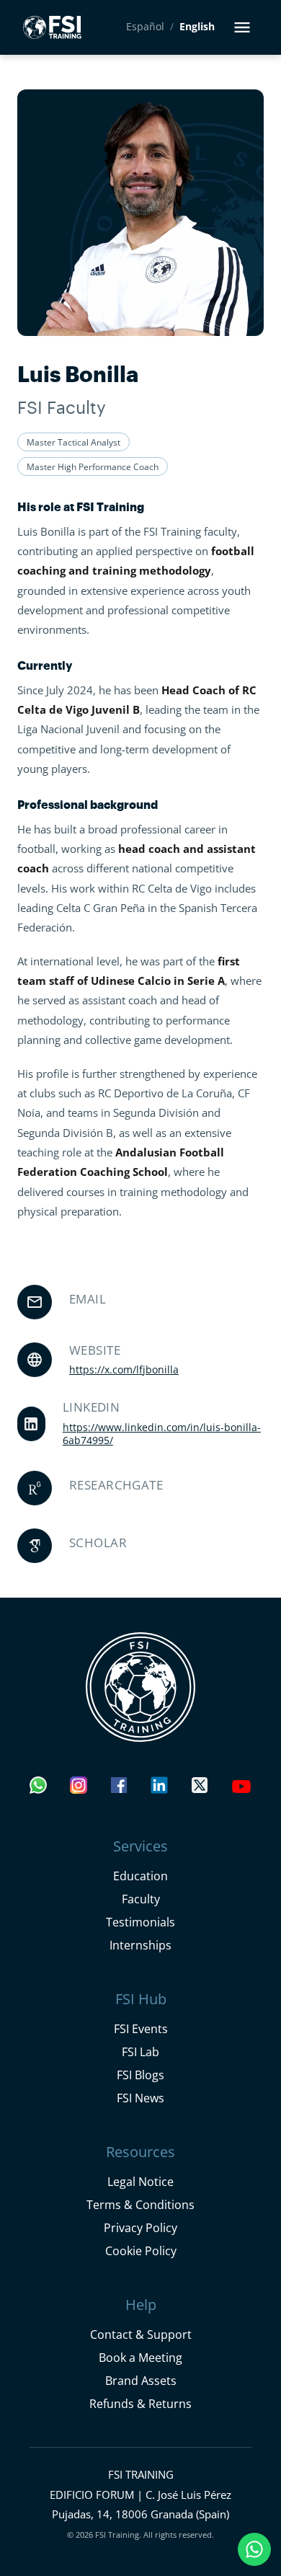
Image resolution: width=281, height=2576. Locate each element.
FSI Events (141, 2028)
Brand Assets (141, 2380)
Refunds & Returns (140, 2403)
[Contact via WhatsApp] (38, 1789)
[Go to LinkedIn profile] (159, 1789)
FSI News (140, 2098)
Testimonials (140, 1922)
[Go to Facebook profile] (119, 1789)
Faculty (141, 1899)
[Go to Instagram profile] (79, 1789)
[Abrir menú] (242, 27)
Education (140, 1876)
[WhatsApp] (255, 2550)
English (197, 27)
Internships (140, 1945)
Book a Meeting (140, 2357)
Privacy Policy (140, 2227)
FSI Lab (140, 2051)
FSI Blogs (140, 2075)
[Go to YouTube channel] (241, 1789)
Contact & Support (141, 2334)
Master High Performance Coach (93, 466)
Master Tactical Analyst (73, 442)
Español (145, 27)
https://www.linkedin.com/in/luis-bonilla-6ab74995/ (162, 1434)
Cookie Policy (141, 2250)
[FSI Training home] (140, 1687)
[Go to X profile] (200, 1789)
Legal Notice (140, 2181)
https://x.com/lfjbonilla (124, 1370)
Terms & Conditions (140, 2204)
